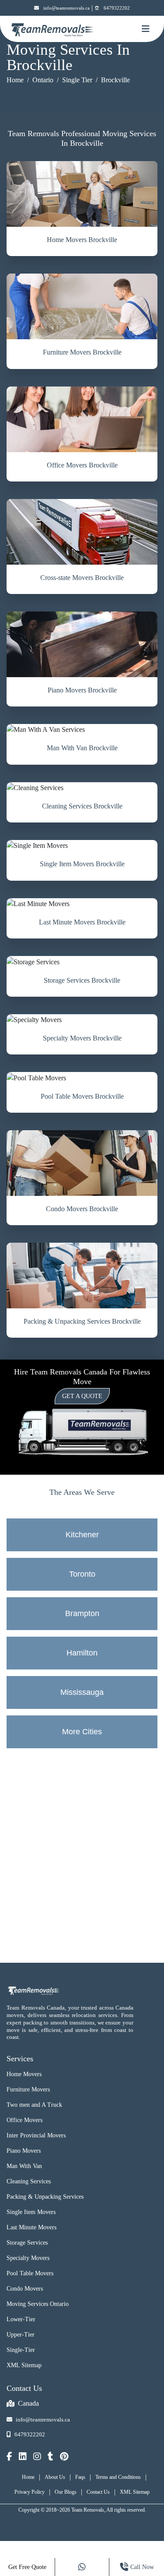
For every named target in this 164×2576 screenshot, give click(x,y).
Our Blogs (66, 2492)
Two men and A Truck (34, 2105)
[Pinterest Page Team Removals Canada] (64, 2457)
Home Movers (24, 2074)
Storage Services (27, 2243)
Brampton (82, 1613)
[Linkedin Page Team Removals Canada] (23, 2457)
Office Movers (24, 2120)
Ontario (43, 80)
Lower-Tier (21, 2319)
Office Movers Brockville (82, 465)
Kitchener (82, 1535)
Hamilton (82, 1653)
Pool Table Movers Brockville (82, 1096)
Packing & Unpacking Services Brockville (82, 1321)
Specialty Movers (28, 2258)
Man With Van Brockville (82, 748)
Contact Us (98, 2492)
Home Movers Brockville (82, 240)
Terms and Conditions (118, 2477)
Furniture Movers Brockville (82, 352)
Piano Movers (24, 2151)
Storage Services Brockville (82, 980)
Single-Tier (21, 2350)
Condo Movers (25, 2289)
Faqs (80, 2477)
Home (15, 80)
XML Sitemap (24, 2365)
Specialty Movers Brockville (82, 1038)
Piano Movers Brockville (82, 690)
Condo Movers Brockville (82, 1209)
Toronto (82, 1574)
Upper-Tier (21, 2335)
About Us (55, 2477)
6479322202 (117, 8)
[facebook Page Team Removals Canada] (9, 2457)
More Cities (82, 1732)
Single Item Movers (31, 2212)
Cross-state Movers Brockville (82, 578)
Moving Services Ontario (38, 2304)
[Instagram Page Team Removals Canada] (37, 2457)
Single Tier (77, 80)
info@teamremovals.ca (66, 8)
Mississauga (82, 1692)
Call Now (142, 2567)
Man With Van (24, 2166)
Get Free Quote (27, 2567)
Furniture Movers (28, 2089)
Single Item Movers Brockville (82, 864)
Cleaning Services (29, 2181)
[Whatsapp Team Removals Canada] (82, 2567)
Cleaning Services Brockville (82, 806)
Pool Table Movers (30, 2273)
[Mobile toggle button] (146, 29)
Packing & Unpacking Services (45, 2197)
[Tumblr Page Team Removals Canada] (51, 2457)
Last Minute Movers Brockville (82, 922)
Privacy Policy (30, 2492)
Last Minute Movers (31, 2227)
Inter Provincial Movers (36, 2135)
